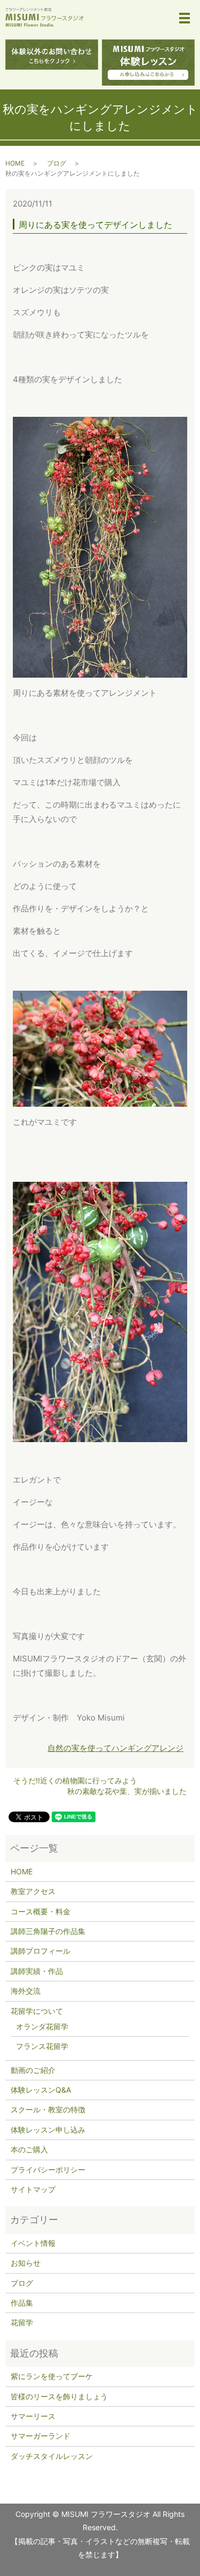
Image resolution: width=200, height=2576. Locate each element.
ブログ (57, 163)
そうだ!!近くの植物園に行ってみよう (75, 1780)
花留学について (37, 2011)
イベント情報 (33, 2243)
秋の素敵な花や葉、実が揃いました (127, 1791)
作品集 (22, 2303)
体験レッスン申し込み (48, 2130)
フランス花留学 (42, 2046)
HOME (15, 163)
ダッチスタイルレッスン (52, 2456)
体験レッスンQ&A (41, 2090)
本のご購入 (29, 2149)
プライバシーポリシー (48, 2170)
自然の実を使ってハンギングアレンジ (115, 1748)
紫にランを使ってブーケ (52, 2376)
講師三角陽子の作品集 (48, 1931)
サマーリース (33, 2416)
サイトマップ (33, 2189)
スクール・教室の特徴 (48, 2109)
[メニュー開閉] (185, 18)
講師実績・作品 (37, 1971)
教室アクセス (33, 1891)
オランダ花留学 (42, 2026)
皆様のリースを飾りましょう (59, 2396)
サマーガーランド (41, 2436)
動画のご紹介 (33, 2070)
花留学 (22, 2322)
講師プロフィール (41, 1951)
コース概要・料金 (41, 1911)
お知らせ (26, 2263)
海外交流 (26, 1991)
